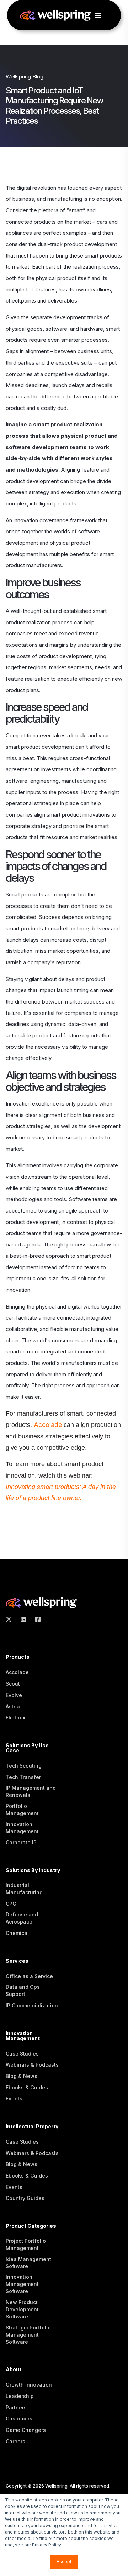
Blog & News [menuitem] (22, 2076)
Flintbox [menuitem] (15, 1718)
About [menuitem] (14, 2370)
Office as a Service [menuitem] (29, 1976)
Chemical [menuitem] (17, 1933)
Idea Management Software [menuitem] (28, 2263)
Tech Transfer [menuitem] (23, 1777)
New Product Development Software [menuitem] (22, 2309)
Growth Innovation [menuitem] (29, 2385)
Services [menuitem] (17, 1961)
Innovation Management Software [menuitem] (22, 2284)
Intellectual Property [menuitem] (32, 2127)
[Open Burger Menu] (98, 15)
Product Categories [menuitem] (31, 2226)
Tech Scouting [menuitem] (24, 1766)
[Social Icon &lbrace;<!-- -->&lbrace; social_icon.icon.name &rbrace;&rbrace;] (11, 1619)
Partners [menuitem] (16, 2407)
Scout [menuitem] (13, 1684)
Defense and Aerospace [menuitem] (22, 1918)
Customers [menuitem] (19, 2419)
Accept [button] (64, 2562)
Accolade (49, 1425)
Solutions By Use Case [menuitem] (27, 1748)
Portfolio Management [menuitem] (22, 1810)
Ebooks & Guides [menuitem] (27, 2087)
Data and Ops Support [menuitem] (23, 1990)
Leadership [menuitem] (20, 2396)
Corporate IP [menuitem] (21, 1842)
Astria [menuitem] (13, 1706)
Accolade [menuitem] (17, 1672)
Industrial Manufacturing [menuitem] (24, 1889)
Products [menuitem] (18, 1657)
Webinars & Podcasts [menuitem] (32, 2065)
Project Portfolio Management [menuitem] (26, 2244)
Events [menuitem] (14, 2099)
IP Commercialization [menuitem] (32, 2005)
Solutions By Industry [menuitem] (33, 1871)
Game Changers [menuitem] (26, 2430)
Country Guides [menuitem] (25, 2198)
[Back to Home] (55, 17)
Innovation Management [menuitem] (22, 1828)
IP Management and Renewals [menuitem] (31, 1791)
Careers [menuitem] (15, 2441)
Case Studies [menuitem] (22, 2054)
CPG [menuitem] (11, 1904)
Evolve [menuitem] (14, 1695)
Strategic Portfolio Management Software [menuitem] (28, 2335)
